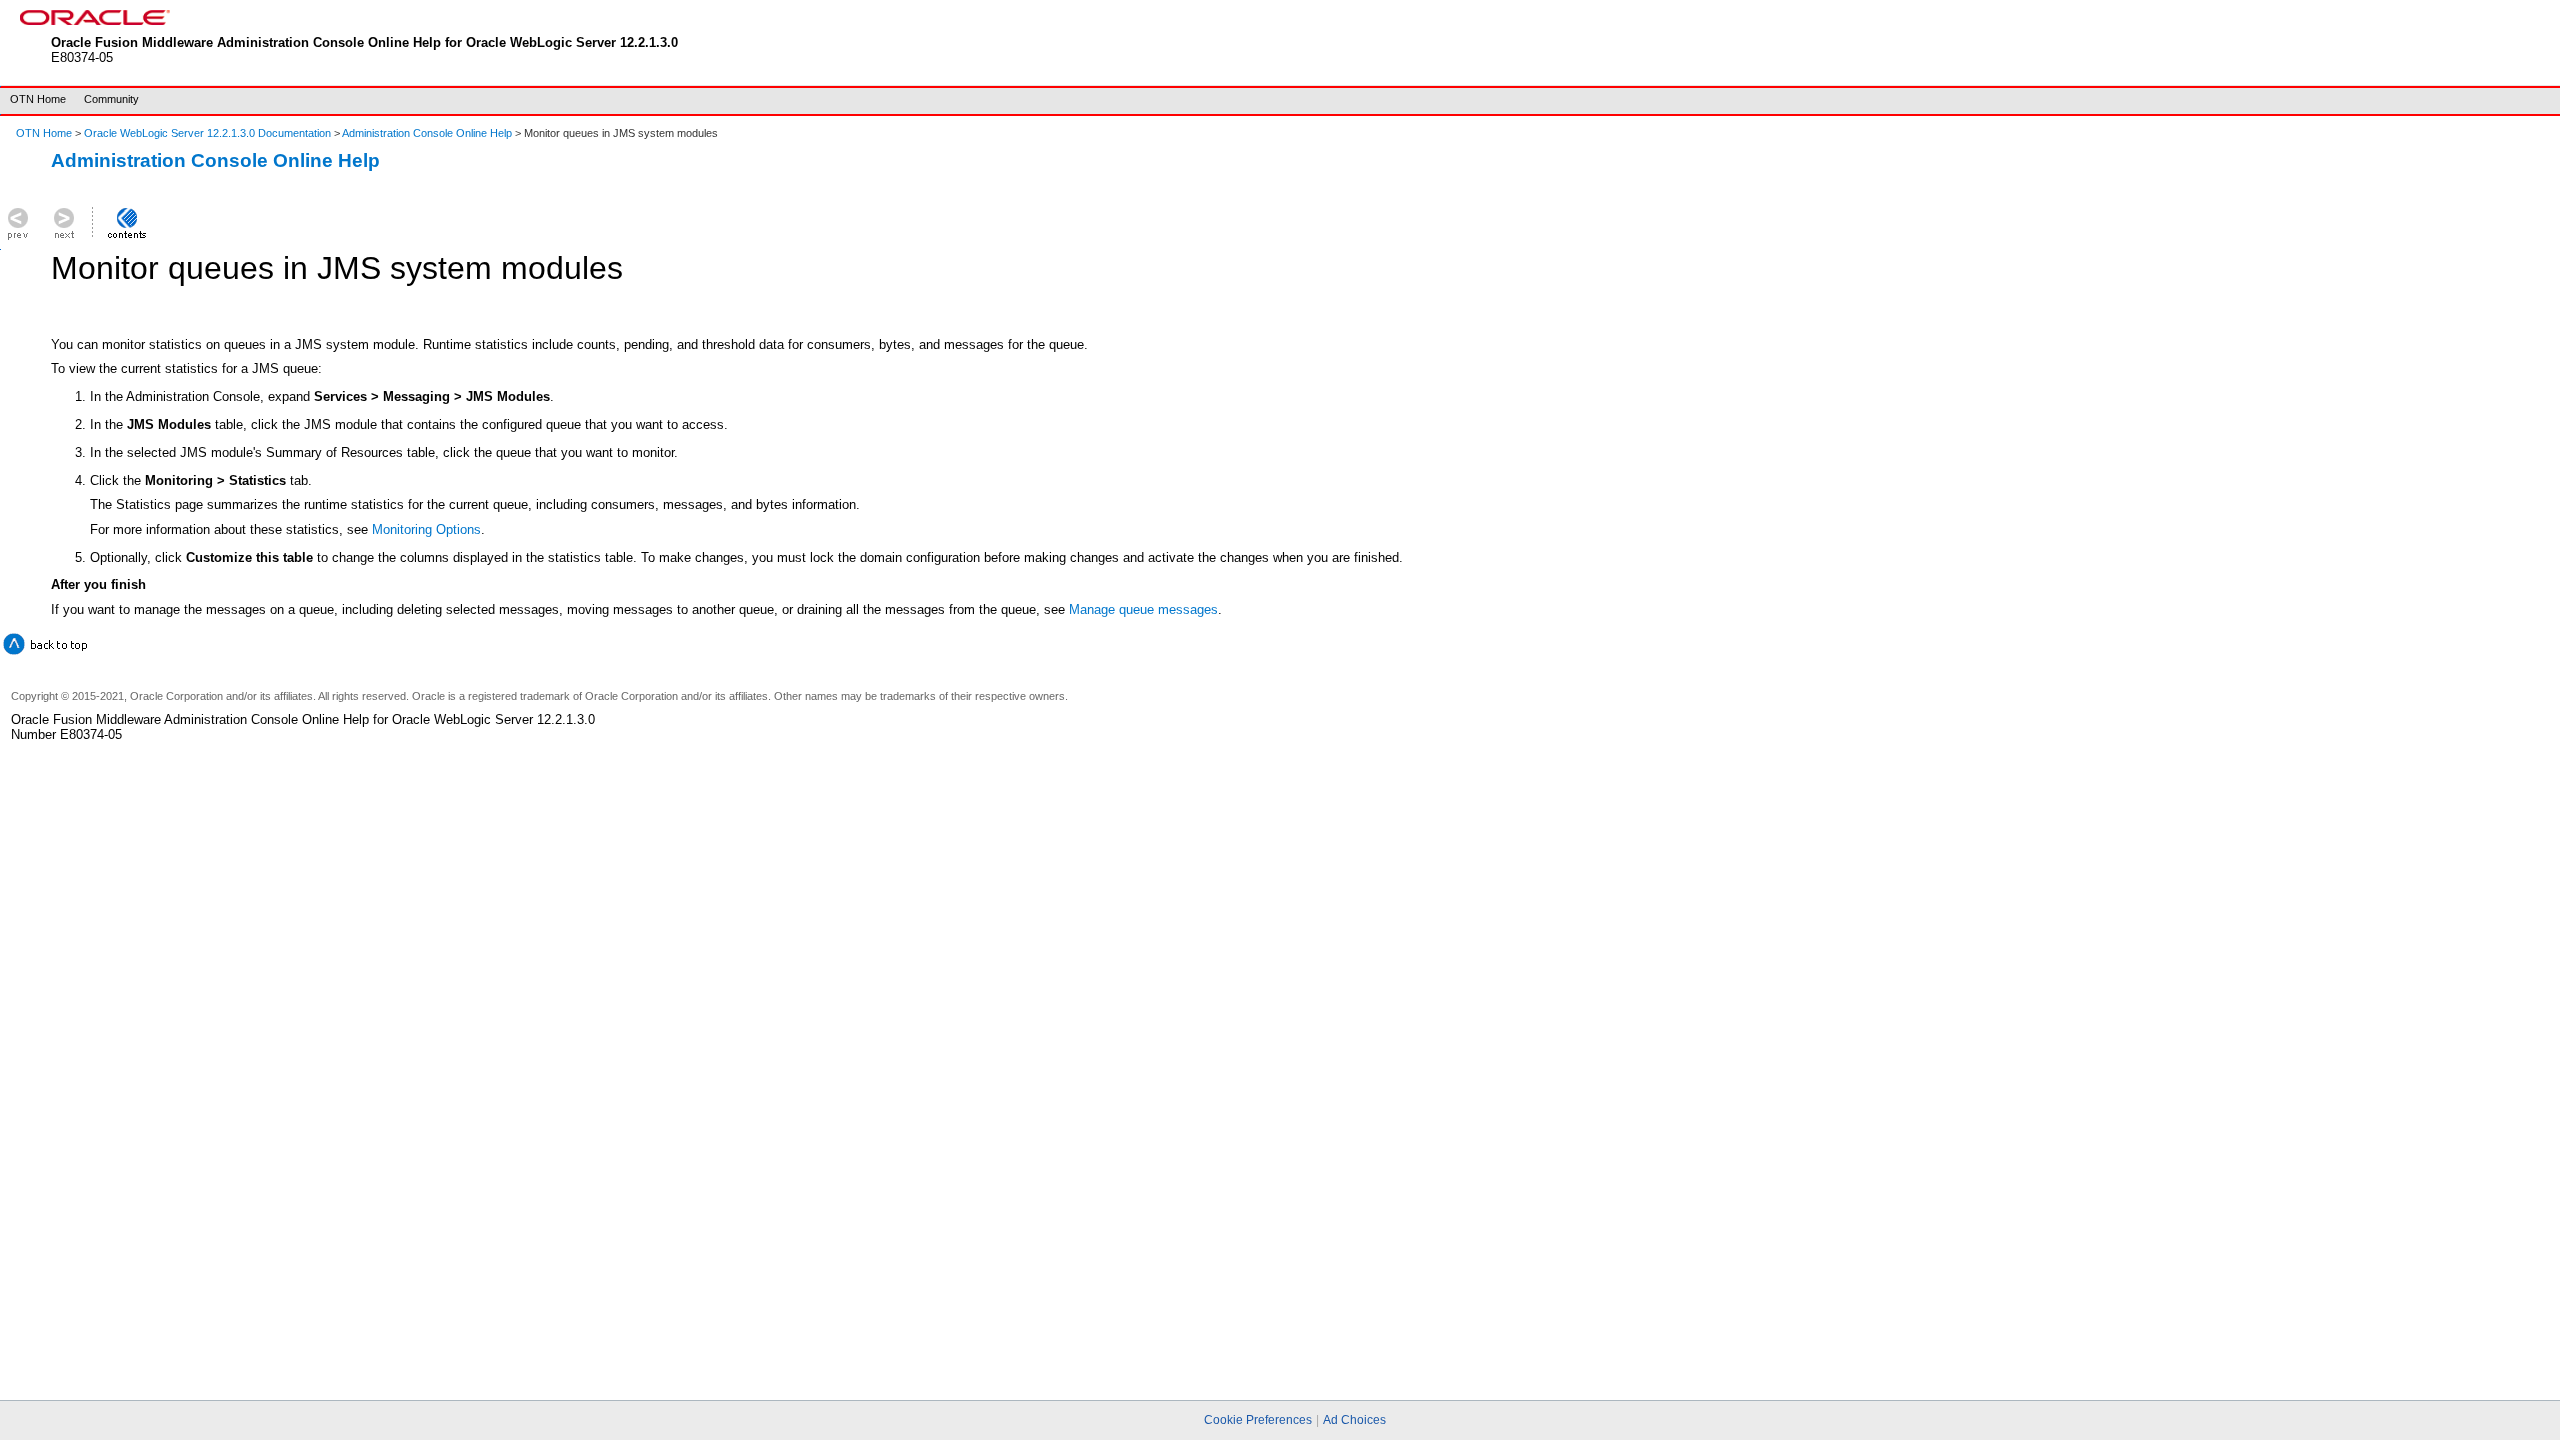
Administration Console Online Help (427, 133)
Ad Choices (1354, 1420)
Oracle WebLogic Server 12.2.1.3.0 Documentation (209, 133)
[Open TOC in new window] (126, 239)
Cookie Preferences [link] (1258, 1420)
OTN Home (38, 99)
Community (111, 99)
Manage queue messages (1143, 609)
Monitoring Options (426, 529)
